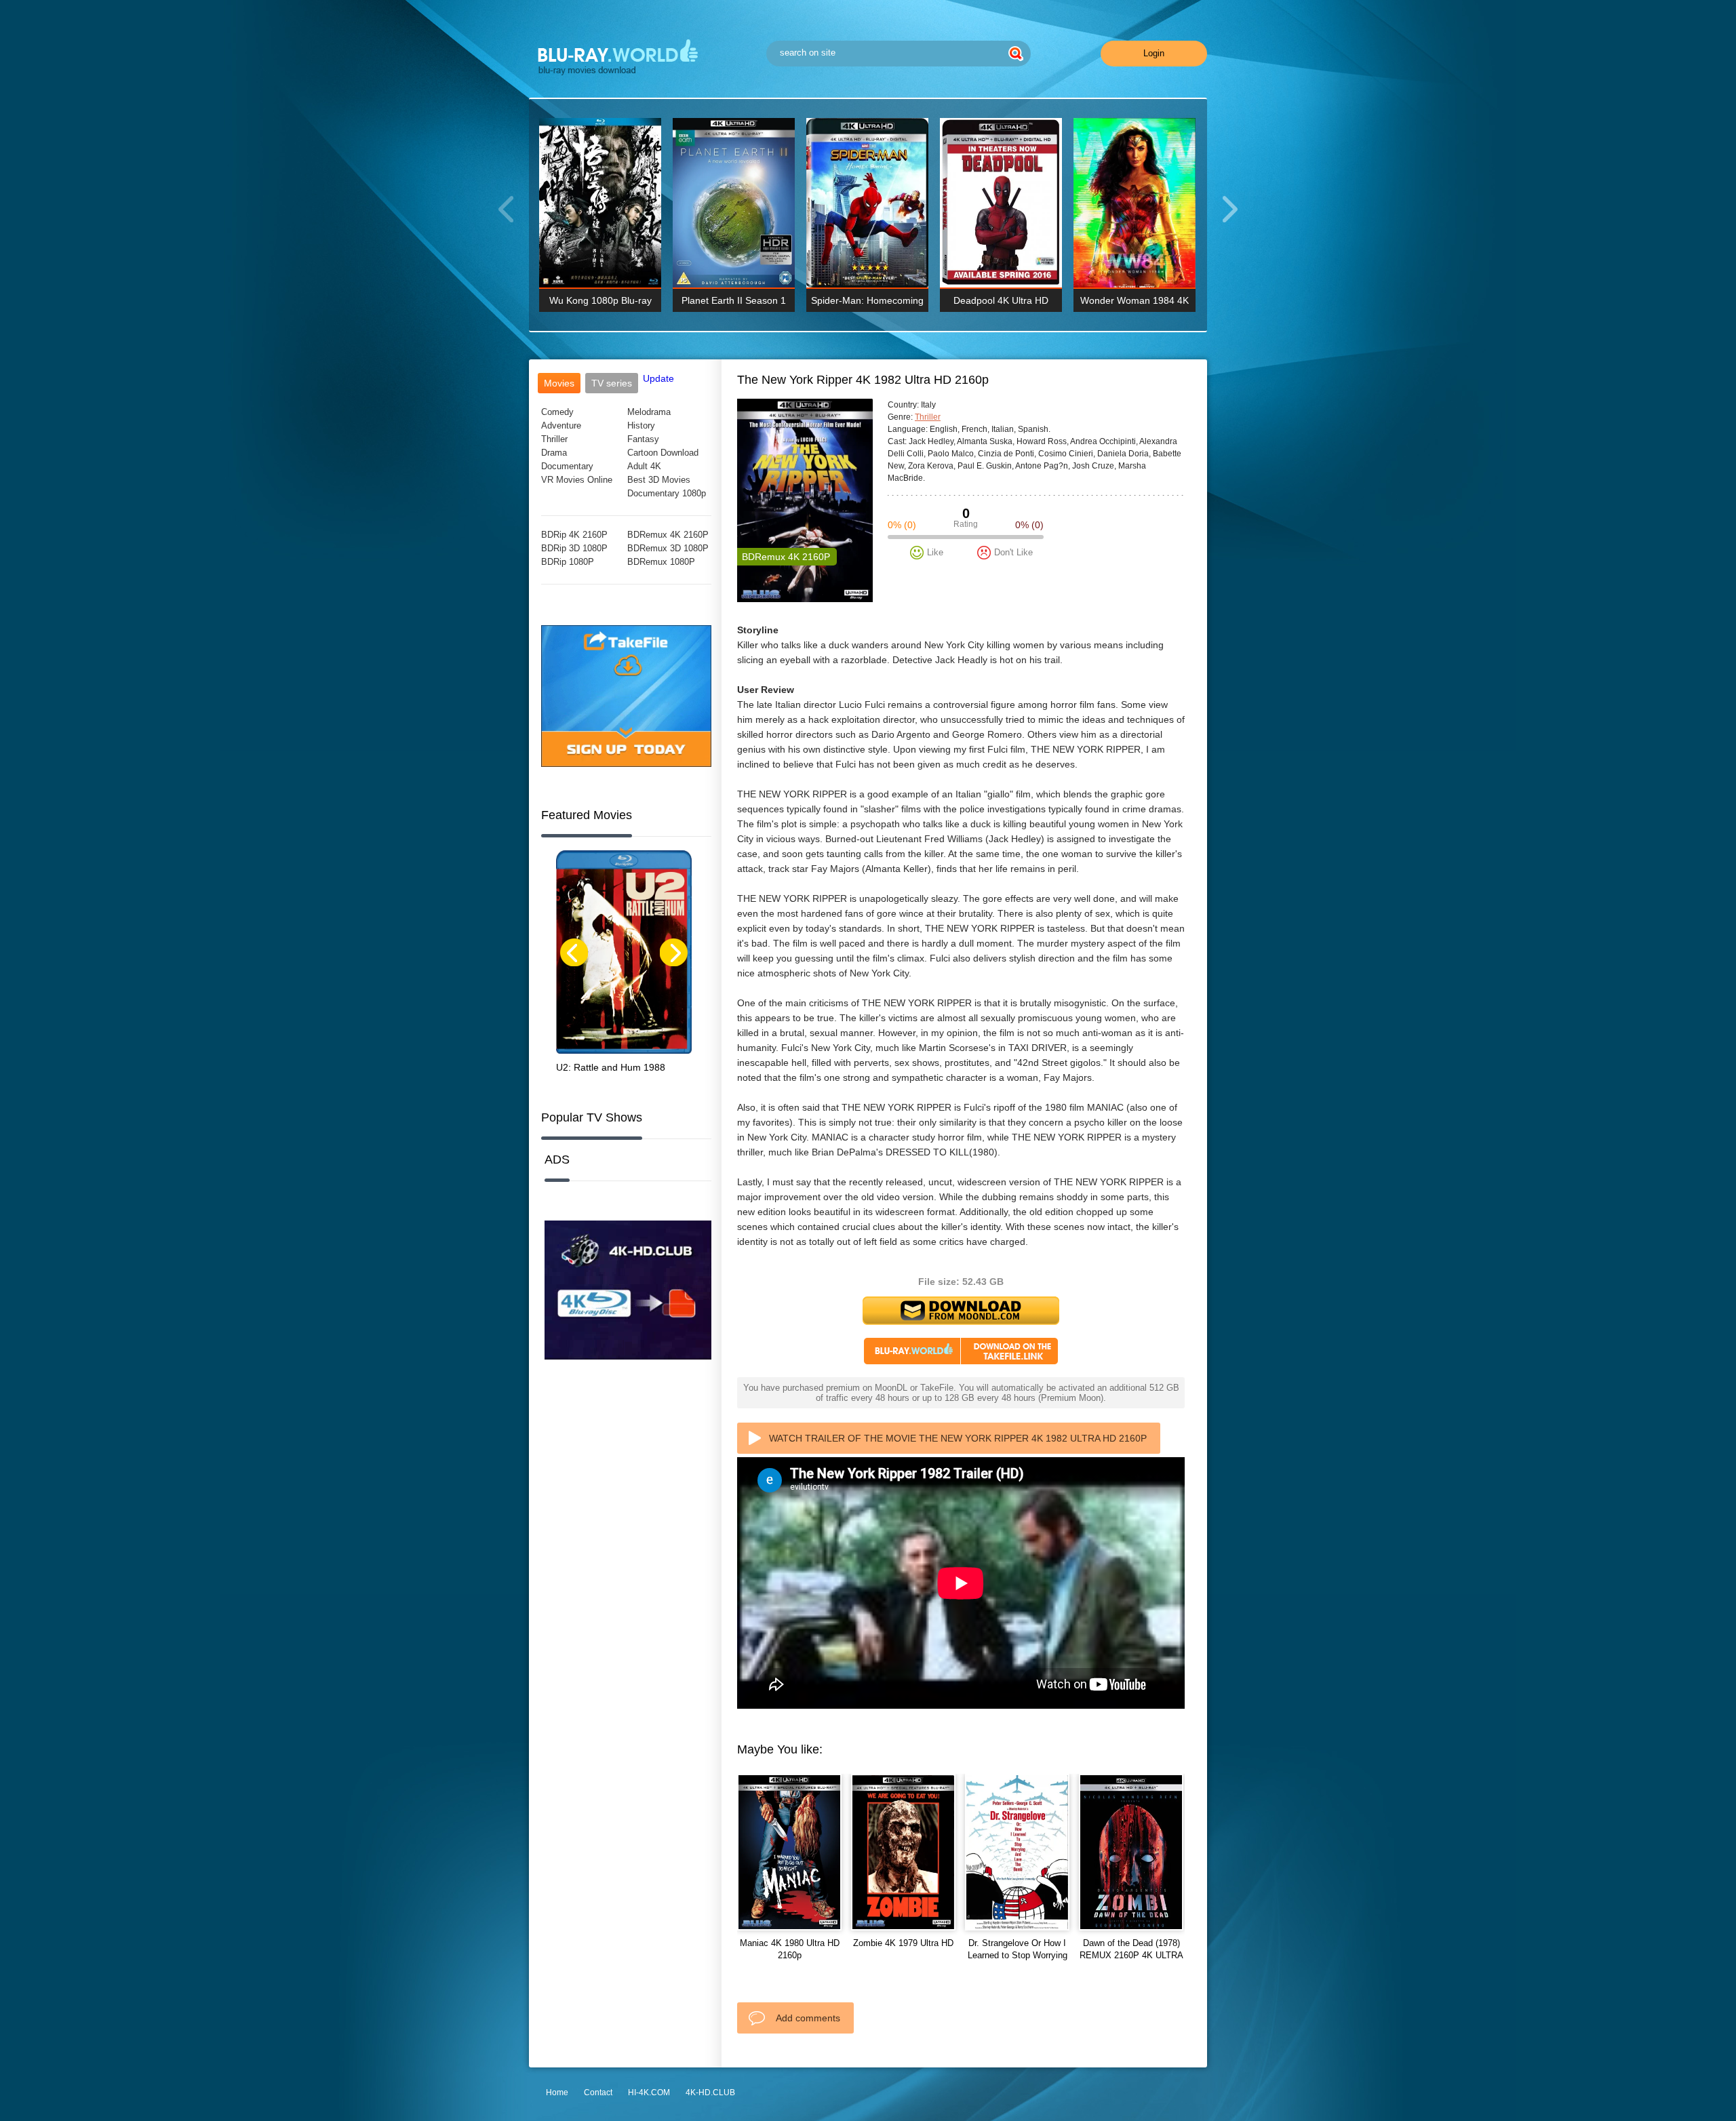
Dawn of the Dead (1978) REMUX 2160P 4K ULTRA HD (1131, 1955)
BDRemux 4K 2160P (668, 535)
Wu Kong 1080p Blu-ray (600, 300)
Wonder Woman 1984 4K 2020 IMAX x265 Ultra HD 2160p (1135, 303)
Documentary (567, 466)
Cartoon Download (663, 453)
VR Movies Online (577, 480)
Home (557, 2093)
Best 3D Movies (659, 480)
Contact (598, 2093)
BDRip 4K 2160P (574, 535)
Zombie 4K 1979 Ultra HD (903, 1943)
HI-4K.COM (649, 2093)
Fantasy (643, 439)
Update (658, 378)
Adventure (561, 425)
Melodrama (649, 412)
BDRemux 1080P (661, 562)
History (641, 425)
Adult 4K (644, 466)
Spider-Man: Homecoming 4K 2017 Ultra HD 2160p (867, 303)
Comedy (557, 412)
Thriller (554, 439)
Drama (554, 453)
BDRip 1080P (568, 562)
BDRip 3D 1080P (574, 548)
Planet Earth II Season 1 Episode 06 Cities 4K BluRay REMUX (734, 303)
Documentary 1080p (667, 493)
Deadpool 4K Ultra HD (1001, 300)
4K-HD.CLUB (710, 2093)
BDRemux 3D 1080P (668, 548)
